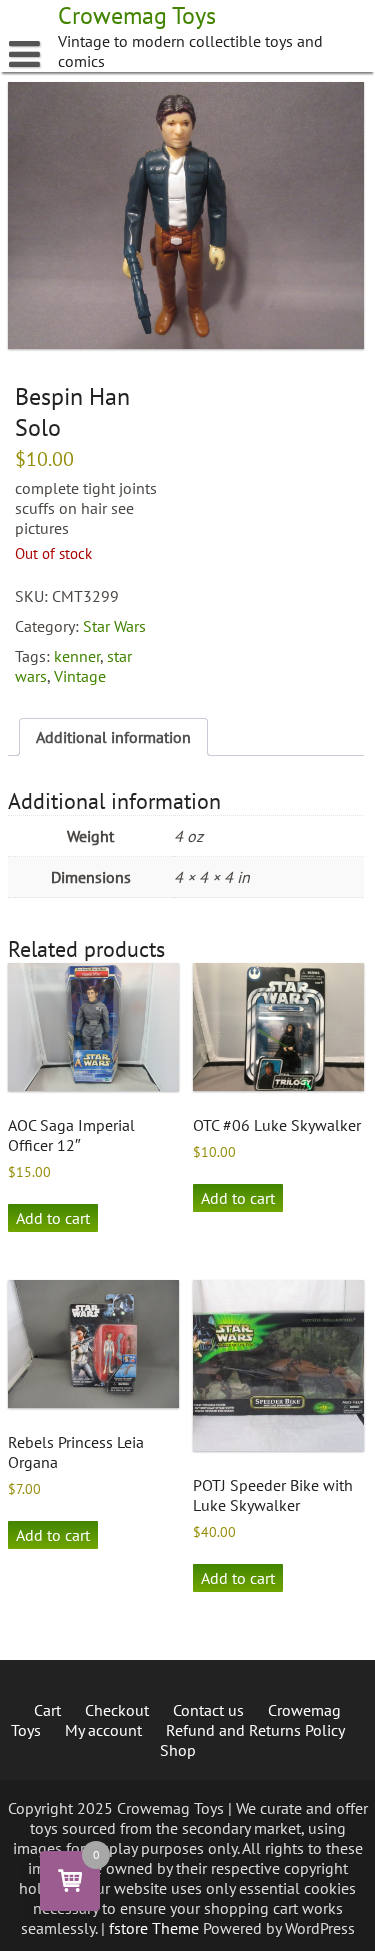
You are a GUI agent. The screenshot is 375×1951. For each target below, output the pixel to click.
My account (103, 1730)
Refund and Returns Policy (255, 1730)
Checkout (117, 1710)
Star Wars (114, 626)
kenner (77, 656)
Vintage (80, 676)
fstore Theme (156, 1928)
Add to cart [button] (53, 1218)
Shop (178, 1750)
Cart (47, 1710)
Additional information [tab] (113, 737)
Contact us (208, 1710)
